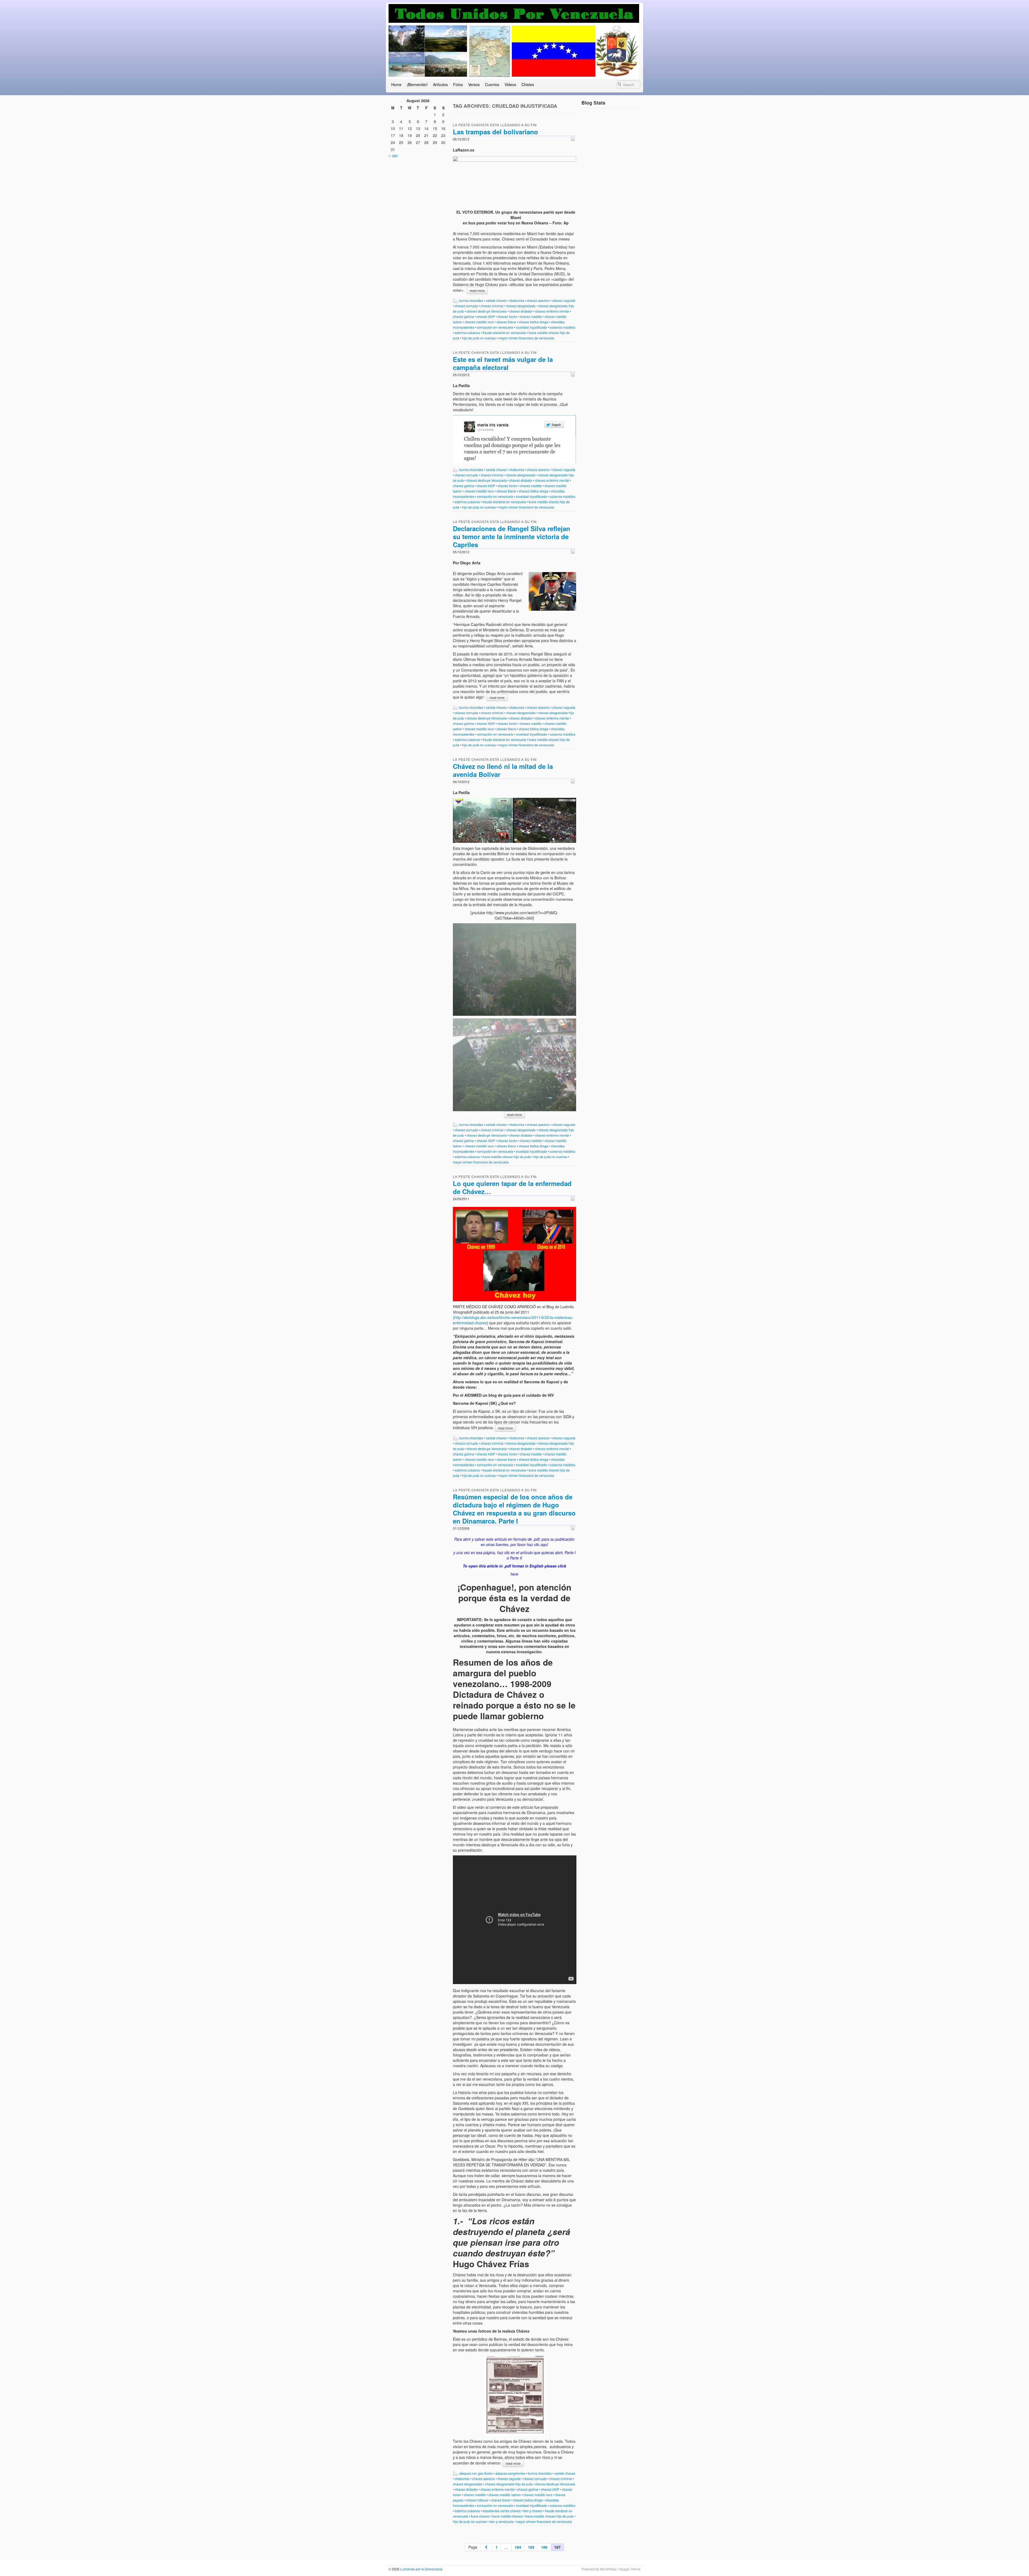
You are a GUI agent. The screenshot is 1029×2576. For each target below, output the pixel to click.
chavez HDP (486, 316)
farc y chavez (533, 2511)
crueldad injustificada (531, 327)
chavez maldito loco (479, 322)
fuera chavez (480, 2516)
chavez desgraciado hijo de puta (509, 2484)
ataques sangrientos (510, 2473)
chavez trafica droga (534, 322)
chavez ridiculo (477, 2500)
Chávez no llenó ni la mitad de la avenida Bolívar (503, 770)
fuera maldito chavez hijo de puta (507, 1157)
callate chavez (496, 300)
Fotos (458, 84)
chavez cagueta (564, 300)
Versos (474, 84)
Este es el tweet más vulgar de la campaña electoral (503, 363)
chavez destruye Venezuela (487, 311)
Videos (510, 84)
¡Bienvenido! (417, 84)
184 (518, 2547)
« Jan (393, 155)
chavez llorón (507, 316)
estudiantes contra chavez (502, 2511)
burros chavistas (471, 300)
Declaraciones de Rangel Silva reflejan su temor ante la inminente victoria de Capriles (512, 536)
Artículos (440, 84)
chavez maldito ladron (505, 2495)
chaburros (517, 300)
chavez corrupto (466, 306)
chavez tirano (506, 322)
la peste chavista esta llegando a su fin (495, 125)
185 (531, 2547)
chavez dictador (521, 311)
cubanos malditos (562, 327)
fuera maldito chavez (507, 2516)
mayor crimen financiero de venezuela (526, 338)
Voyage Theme (629, 2569)
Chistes (528, 84)
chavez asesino (538, 300)
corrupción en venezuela (495, 327)
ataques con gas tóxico (476, 2473)
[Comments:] (573, 139)
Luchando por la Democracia (421, 2569)
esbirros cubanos (467, 333)
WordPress (608, 2569)
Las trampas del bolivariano (495, 132)
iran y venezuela (501, 2521)
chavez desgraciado (521, 306)
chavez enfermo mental (552, 311)
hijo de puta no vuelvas (479, 338)
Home (396, 84)
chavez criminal (492, 306)
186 (544, 2547)
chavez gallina (463, 316)
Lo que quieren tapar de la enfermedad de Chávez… (512, 1187)
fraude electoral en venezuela (504, 333)
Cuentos (492, 84)
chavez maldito (531, 316)
